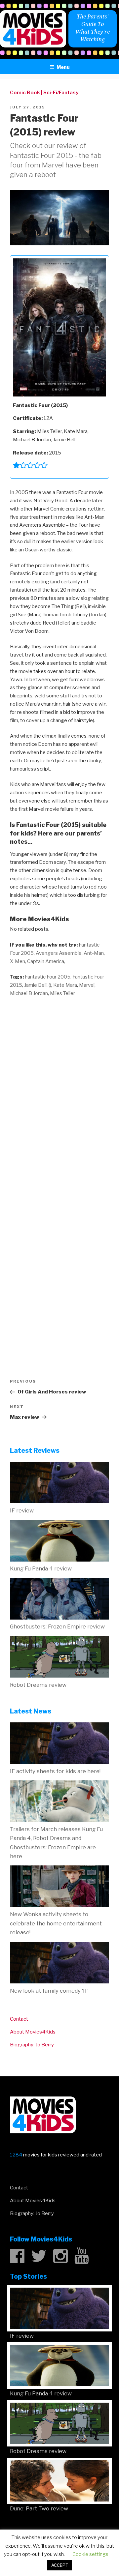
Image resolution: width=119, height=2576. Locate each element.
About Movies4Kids (33, 2032)
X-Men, (18, 961)
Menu (63, 67)
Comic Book (25, 93)
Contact (19, 2019)
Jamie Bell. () (38, 985)
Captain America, (46, 961)
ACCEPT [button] (60, 2565)
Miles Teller (62, 993)
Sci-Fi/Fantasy (61, 93)
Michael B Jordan (29, 993)
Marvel (87, 985)
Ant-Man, (94, 953)
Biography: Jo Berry (32, 2045)
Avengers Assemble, (59, 953)
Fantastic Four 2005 (48, 977)
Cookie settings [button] (90, 2554)
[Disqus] (59, 1087)
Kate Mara (65, 985)
